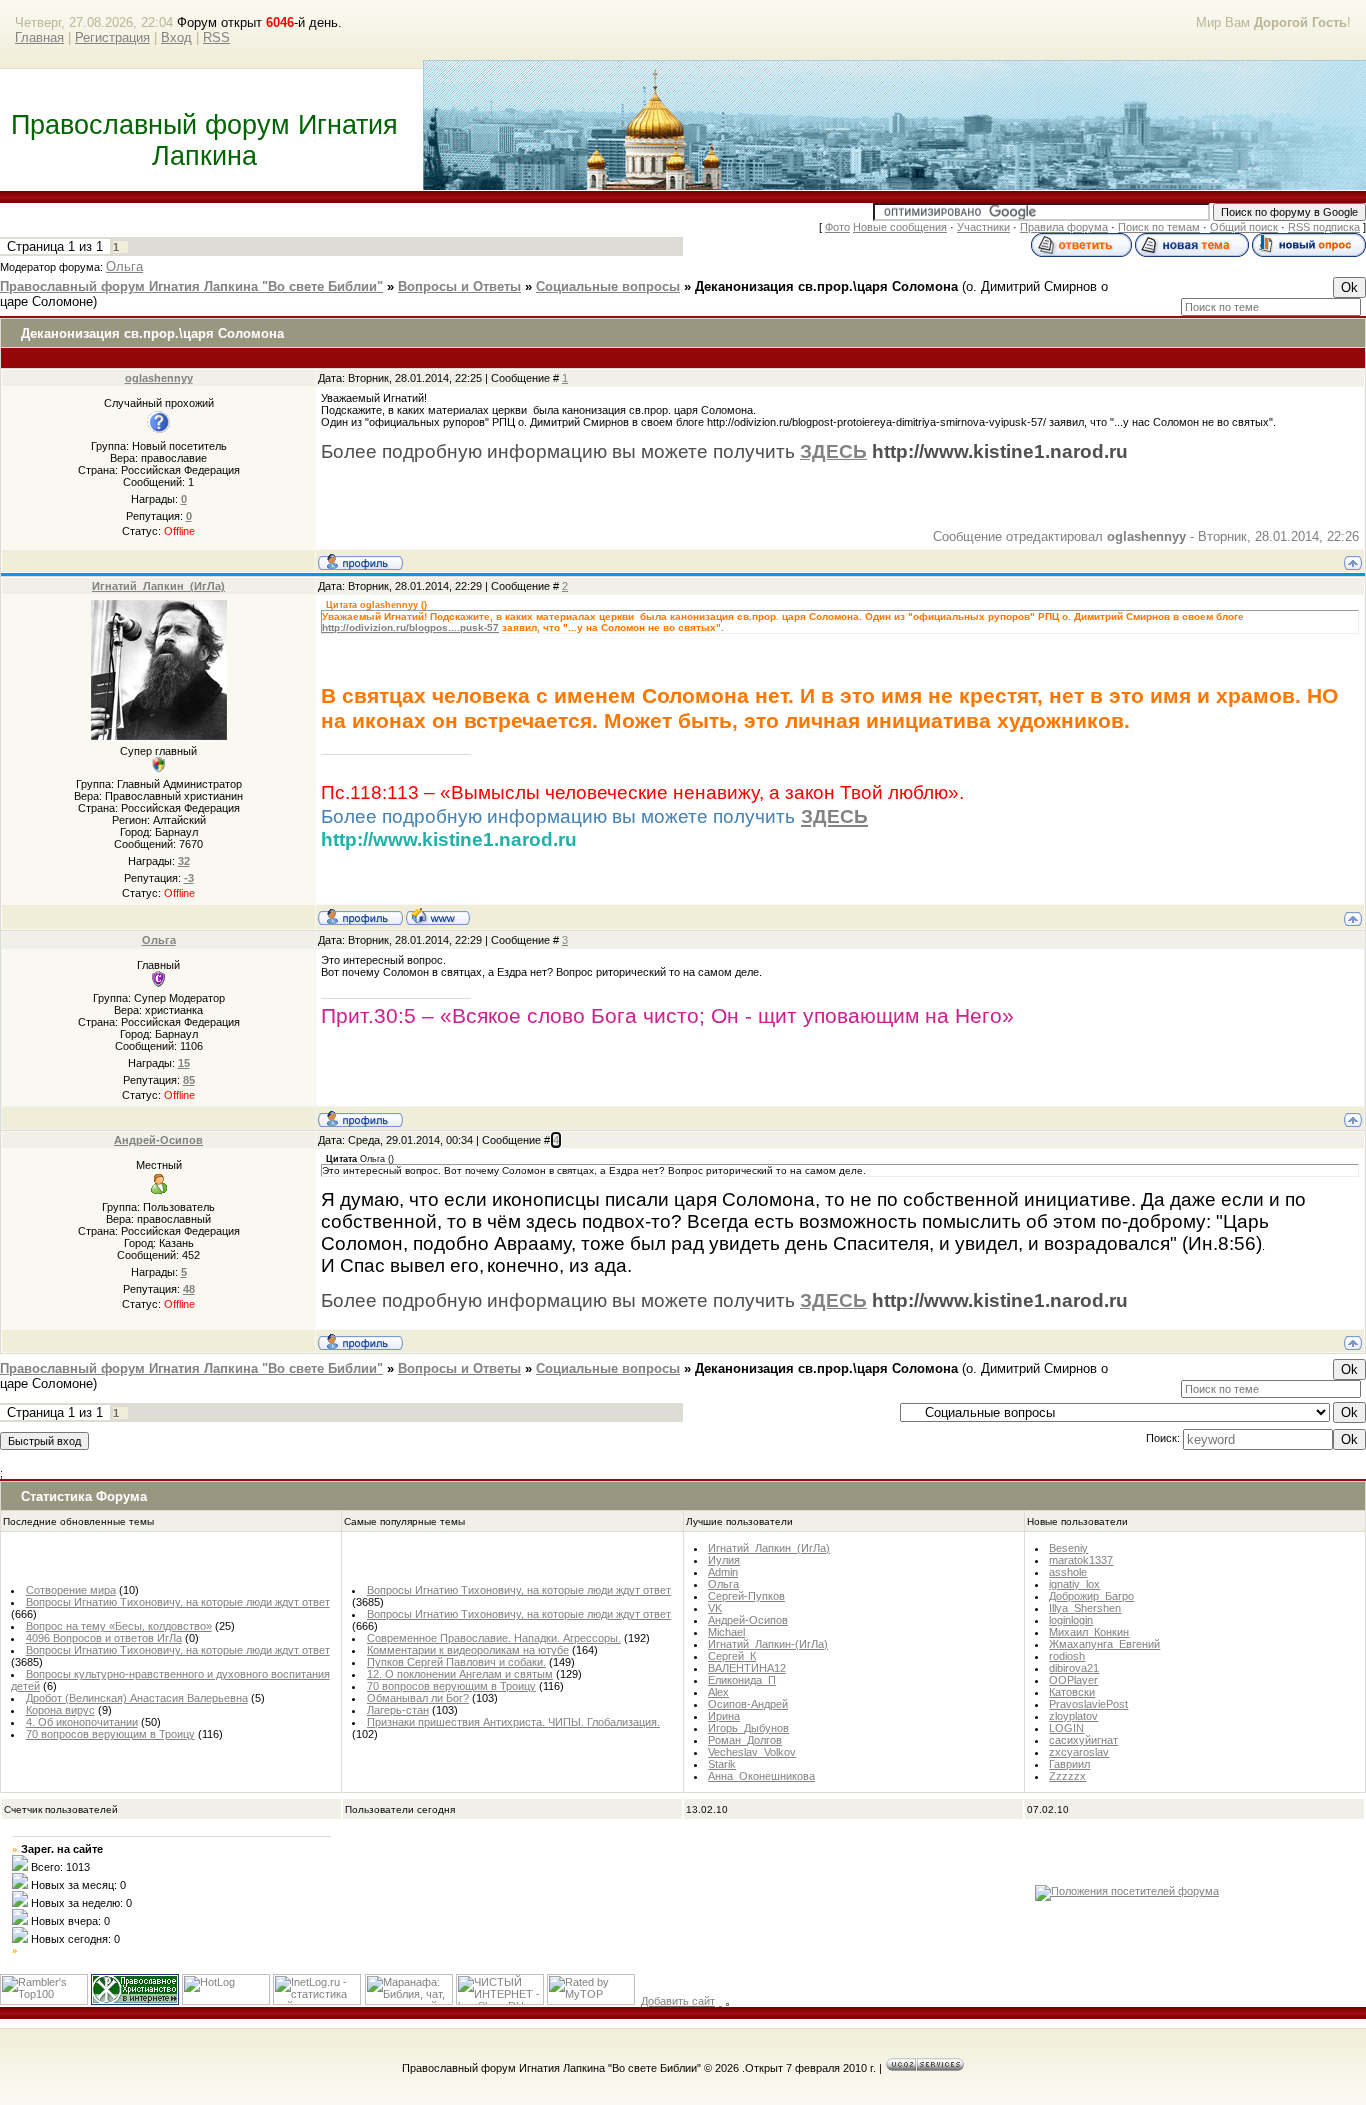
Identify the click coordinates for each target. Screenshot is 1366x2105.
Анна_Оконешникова (761, 1776)
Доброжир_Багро (1091, 1596)
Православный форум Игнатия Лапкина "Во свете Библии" (191, 286)
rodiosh (1067, 1656)
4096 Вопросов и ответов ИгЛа (104, 1638)
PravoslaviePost (1088, 1704)
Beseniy (1068, 1548)
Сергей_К (732, 1656)
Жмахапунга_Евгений (1104, 1644)
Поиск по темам (1159, 227)
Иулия (724, 1560)
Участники (983, 227)
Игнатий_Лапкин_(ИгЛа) (158, 586)
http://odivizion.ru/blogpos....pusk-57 (410, 627)
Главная (39, 37)
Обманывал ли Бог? (418, 1698)
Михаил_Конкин (1089, 1632)
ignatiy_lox (1074, 1584)
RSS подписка (1324, 227)
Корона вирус (60, 1710)
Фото (837, 227)
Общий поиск (1244, 227)
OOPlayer (1073, 1680)
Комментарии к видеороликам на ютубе (468, 1650)
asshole (1068, 1572)
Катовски (1072, 1692)
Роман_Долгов (745, 1740)
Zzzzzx (1067, 1776)
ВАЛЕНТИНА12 (747, 1668)
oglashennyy (159, 378)
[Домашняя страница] (438, 916)
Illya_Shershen (1085, 1608)
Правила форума (1064, 227)
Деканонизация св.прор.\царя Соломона (826, 286)
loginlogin (1071, 1620)
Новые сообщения (900, 227)
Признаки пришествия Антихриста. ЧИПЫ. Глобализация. (513, 1722)
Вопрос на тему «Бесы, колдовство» (119, 1626)
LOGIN (1066, 1728)
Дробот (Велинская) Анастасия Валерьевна (137, 1698)
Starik (722, 1764)
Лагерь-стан (398, 1710)
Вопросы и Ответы (459, 286)
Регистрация (112, 37)
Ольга (124, 266)
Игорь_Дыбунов (748, 1728)
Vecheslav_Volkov (752, 1752)
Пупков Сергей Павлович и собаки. (456, 1662)
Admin (723, 1572)
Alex (718, 1692)
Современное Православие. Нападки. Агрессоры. (494, 1638)
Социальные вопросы (608, 286)
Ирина (724, 1716)
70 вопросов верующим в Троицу (110, 1734)
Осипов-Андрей (748, 1704)
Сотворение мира (71, 1590)
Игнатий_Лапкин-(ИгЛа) (768, 1644)
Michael (726, 1632)
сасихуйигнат (1083, 1740)
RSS (216, 37)
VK (715, 1608)
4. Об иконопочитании (82, 1722)
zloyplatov (1073, 1716)
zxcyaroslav (1079, 1752)
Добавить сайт (678, 2001)
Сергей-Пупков (746, 1596)
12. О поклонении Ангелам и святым (460, 1674)
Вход (176, 37)
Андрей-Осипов (158, 1140)
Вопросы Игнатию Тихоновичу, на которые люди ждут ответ (178, 1602)
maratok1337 (1081, 1560)
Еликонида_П (742, 1680)
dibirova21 (1074, 1668)
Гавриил (1069, 1764)
